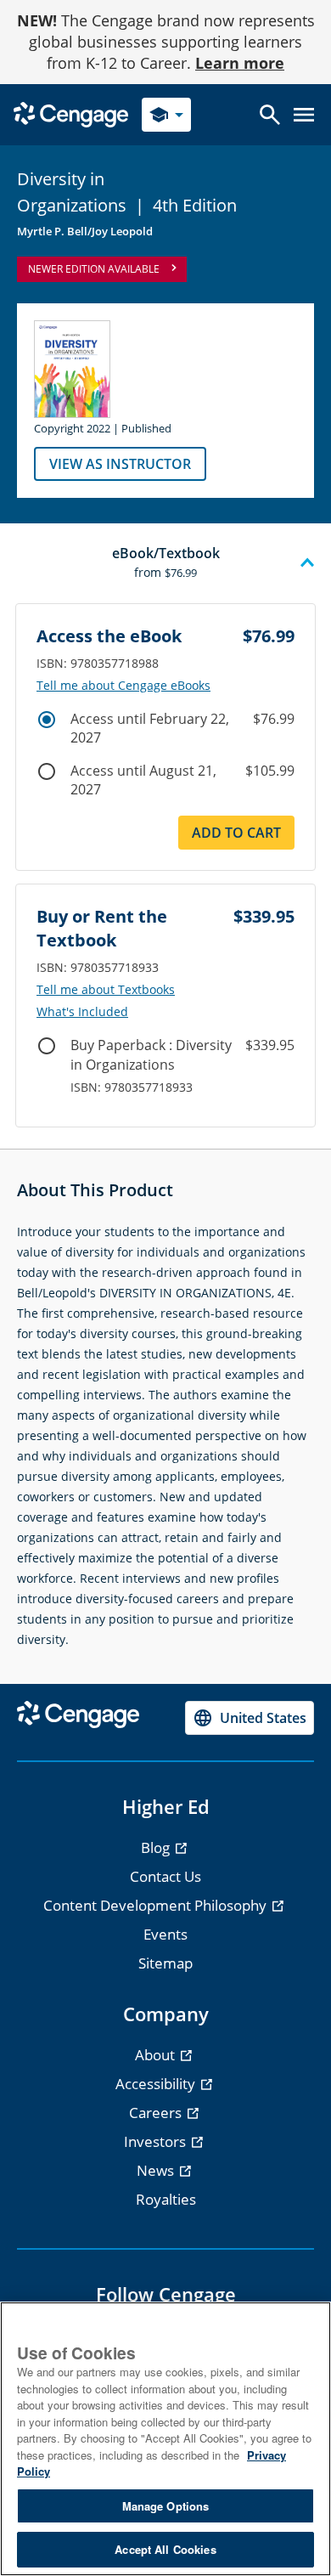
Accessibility (157, 2084)
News (157, 2170)
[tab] (165, 563)
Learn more (240, 63)
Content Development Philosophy (157, 1905)
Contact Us (165, 1876)
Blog (157, 1847)
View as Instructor (120, 464)
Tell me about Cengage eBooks (123, 686)
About (157, 2055)
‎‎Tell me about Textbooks (106, 990)
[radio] (47, 720)
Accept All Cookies (165, 2549)
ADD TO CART (236, 833)
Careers (157, 2113)
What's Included (82, 1012)
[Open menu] (304, 115)
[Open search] (270, 115)
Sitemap (165, 1963)
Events (165, 1934)
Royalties (166, 2199)
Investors (157, 2141)
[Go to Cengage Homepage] (71, 113)
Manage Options (166, 2506)
